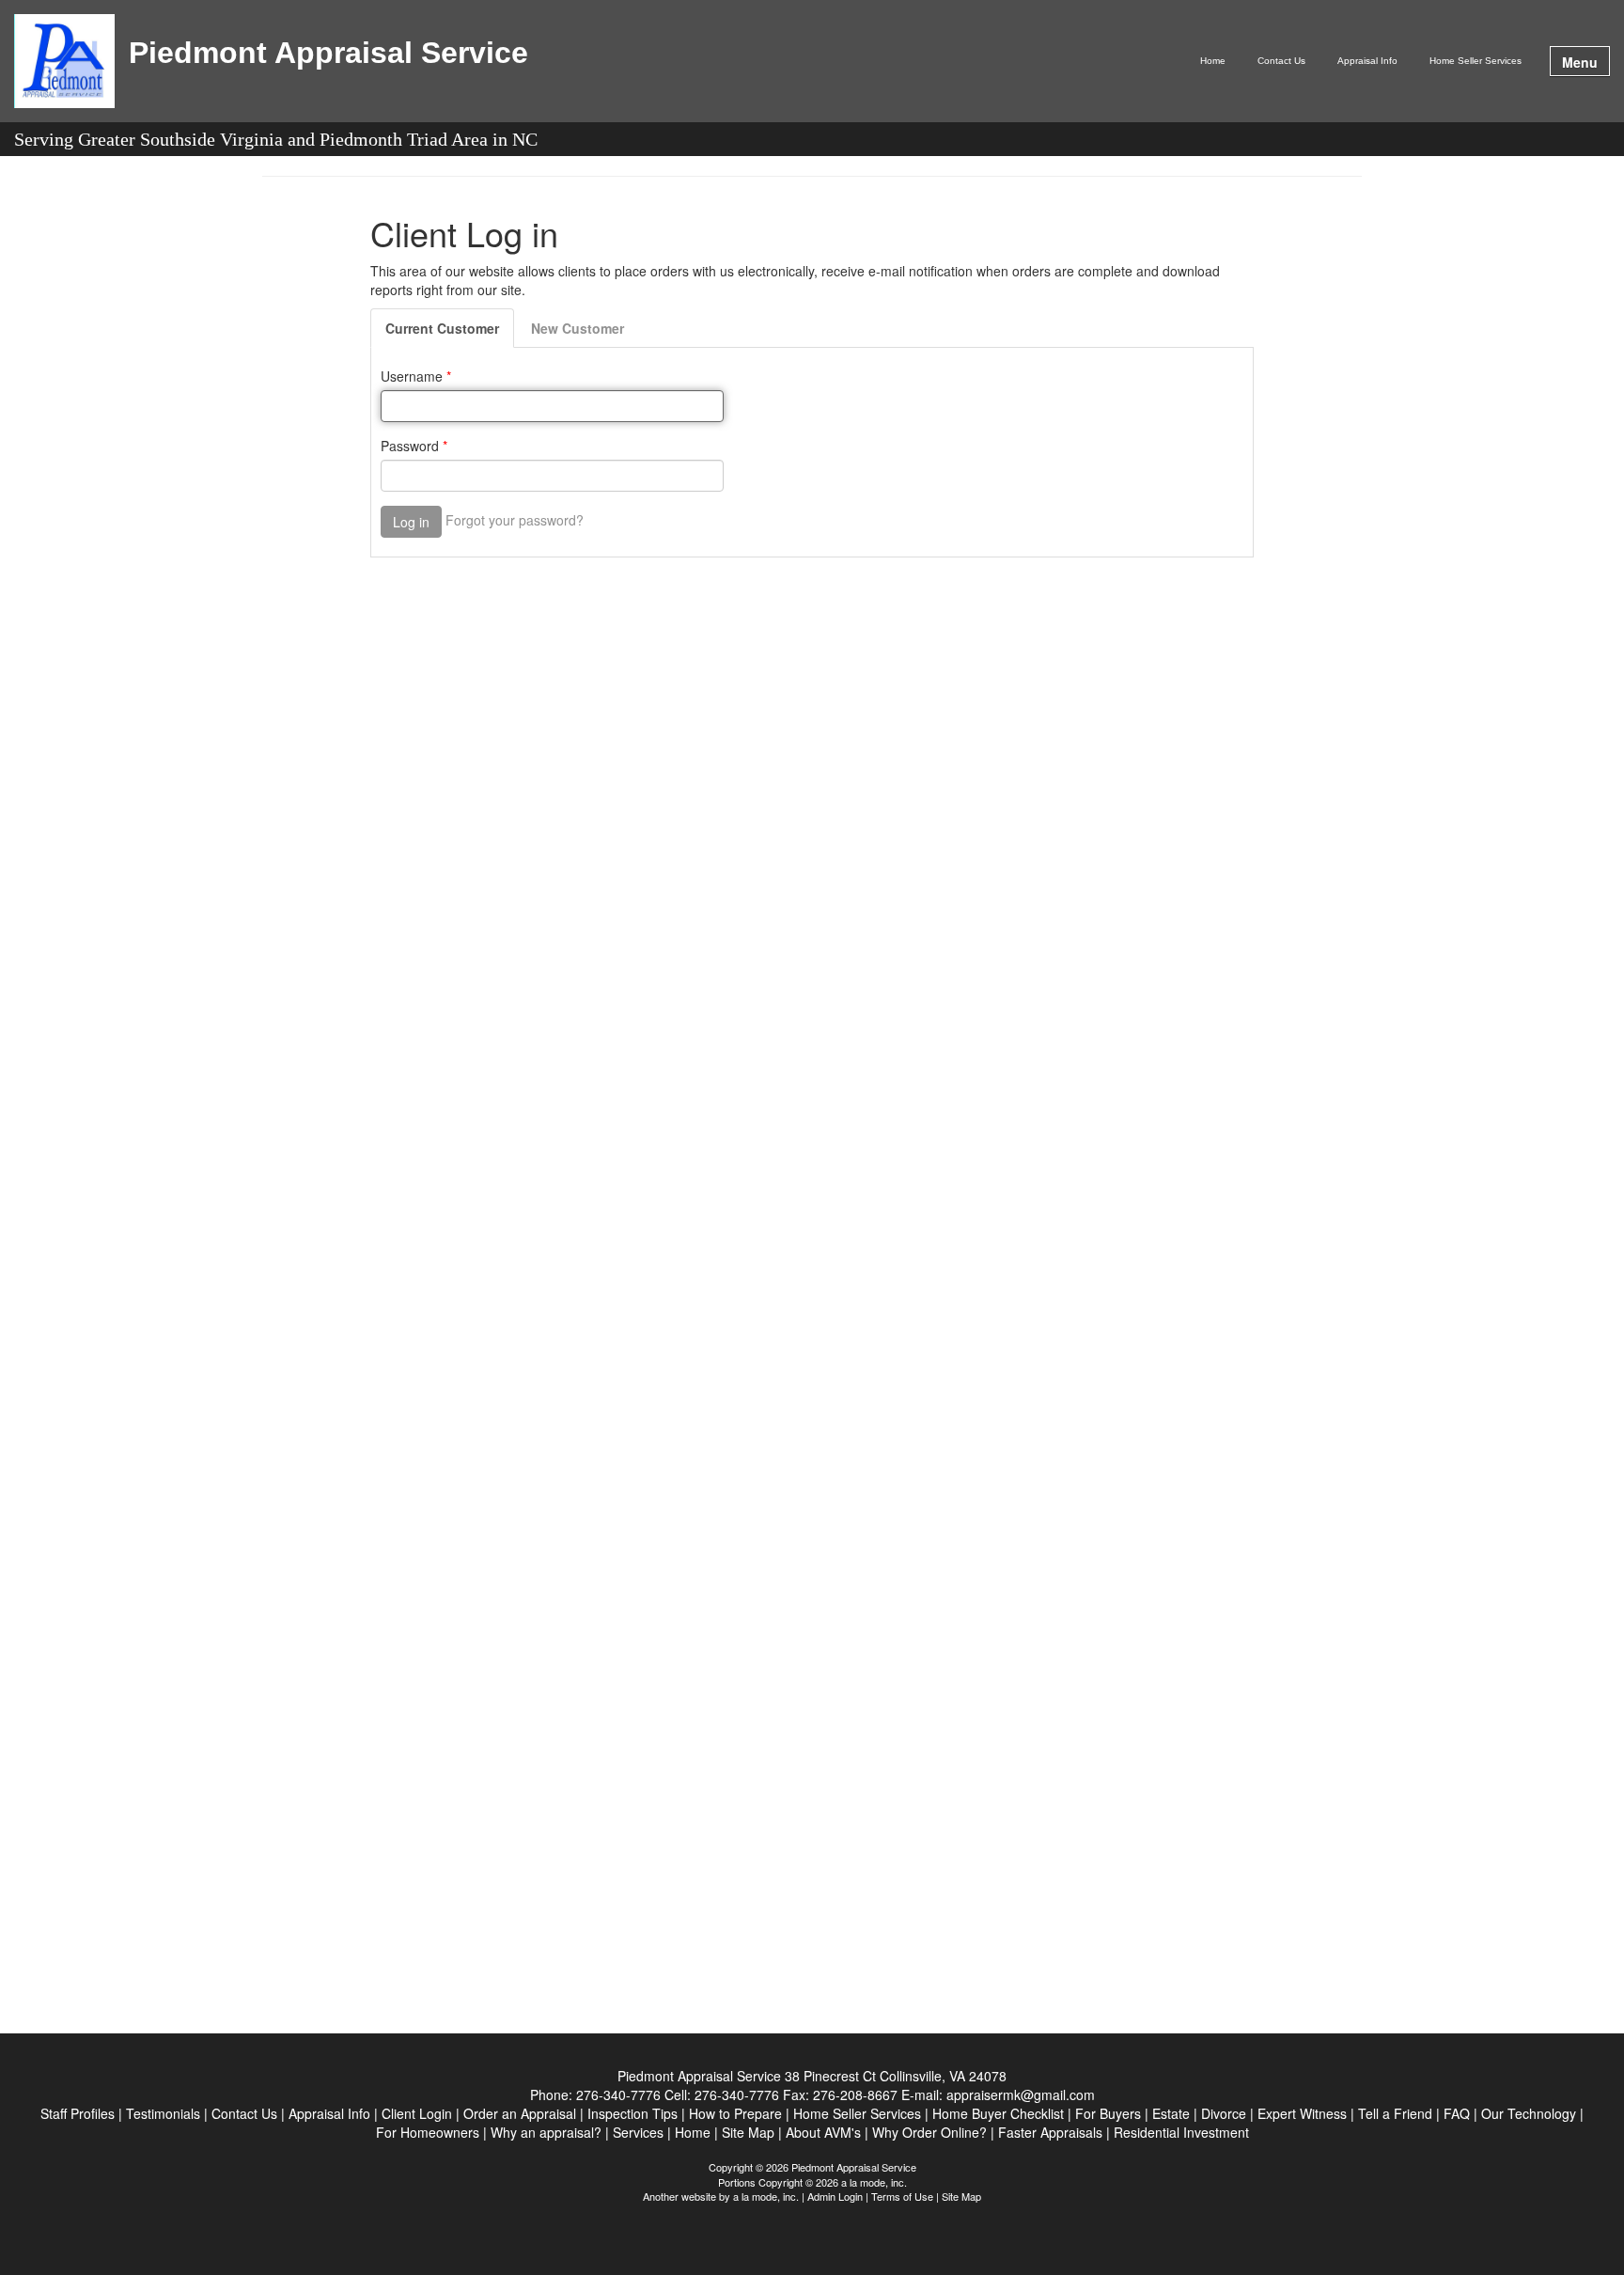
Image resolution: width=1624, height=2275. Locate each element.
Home (1213, 61)
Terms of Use (902, 2196)
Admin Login (835, 2196)
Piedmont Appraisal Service (328, 54)
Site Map (961, 2196)
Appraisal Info (1367, 61)
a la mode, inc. (766, 2196)
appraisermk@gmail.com (1021, 2095)
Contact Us (1281, 61)
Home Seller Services (1476, 61)
